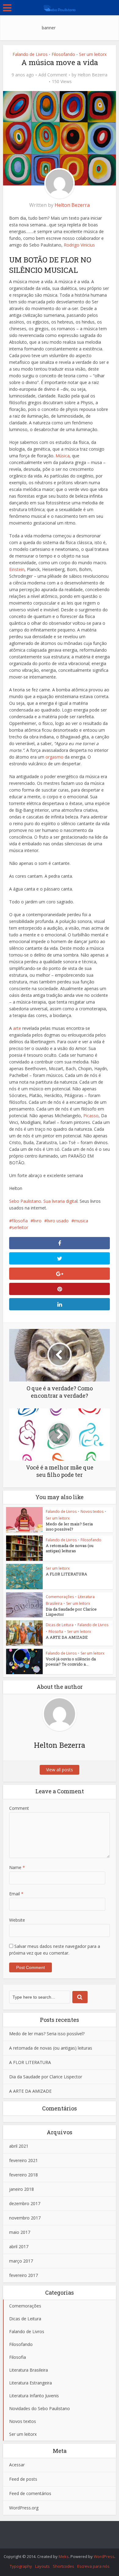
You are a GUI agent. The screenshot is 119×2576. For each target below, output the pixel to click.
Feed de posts (23, 2479)
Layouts (42, 2566)
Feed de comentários (30, 2493)
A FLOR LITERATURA (67, 1574)
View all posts (60, 1770)
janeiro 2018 (22, 2189)
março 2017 (21, 2261)
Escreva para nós (93, 2566)
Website (17, 1920)
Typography (21, 2566)
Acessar (17, 2465)
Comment (19, 1808)
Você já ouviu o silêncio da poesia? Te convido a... (71, 1661)
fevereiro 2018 (23, 2175)
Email (16, 1894)
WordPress (104, 2556)
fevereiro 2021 (23, 2160)
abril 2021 (19, 2146)
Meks (64, 2556)
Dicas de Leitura (60, 1625)
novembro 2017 (25, 2218)
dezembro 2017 (25, 2203)
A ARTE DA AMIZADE (67, 1637)
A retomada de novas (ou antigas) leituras (70, 1548)
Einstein (17, 569)
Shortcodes (63, 2566)
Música (63, 456)
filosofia (20, 1221)
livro (37, 1221)
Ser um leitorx (93, 54)
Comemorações (60, 1597)
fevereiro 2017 (23, 2275)
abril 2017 (19, 2247)
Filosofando (63, 54)
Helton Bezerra (92, 75)
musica (81, 1221)
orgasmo (54, 757)
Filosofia (56, 1632)
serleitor (20, 1227)
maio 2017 (20, 2232)
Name (17, 1867)
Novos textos (92, 1511)
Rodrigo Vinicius (79, 245)
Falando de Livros (30, 54)
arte (18, 1028)
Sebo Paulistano (25, 1201)
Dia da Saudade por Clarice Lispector (71, 1612)
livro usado (58, 1221)
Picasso (91, 1116)
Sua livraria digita (60, 1201)
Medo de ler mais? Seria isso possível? (69, 1526)
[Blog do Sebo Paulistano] (60, 7)
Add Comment (53, 75)
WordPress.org (24, 2508)
